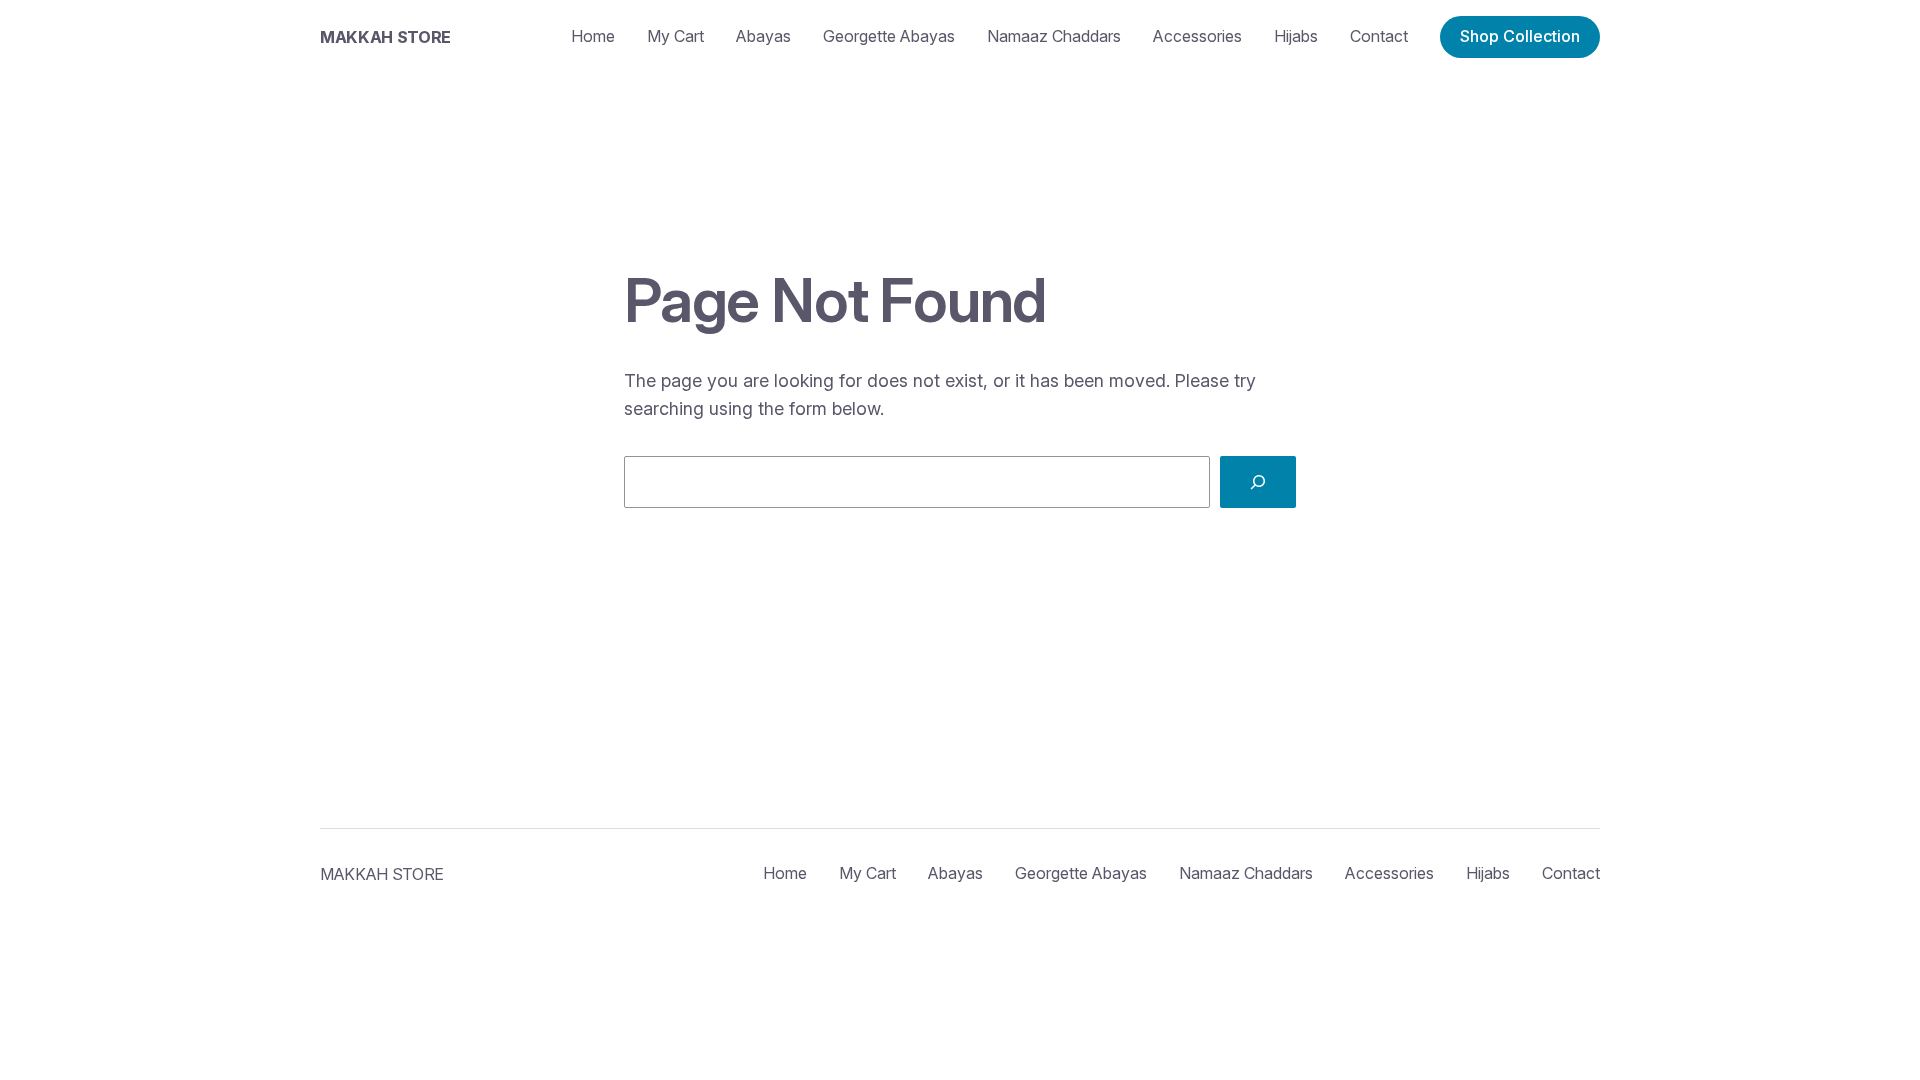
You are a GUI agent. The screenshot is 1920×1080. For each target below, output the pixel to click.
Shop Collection (1520, 36)
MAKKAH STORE (385, 37)
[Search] (1258, 482)
